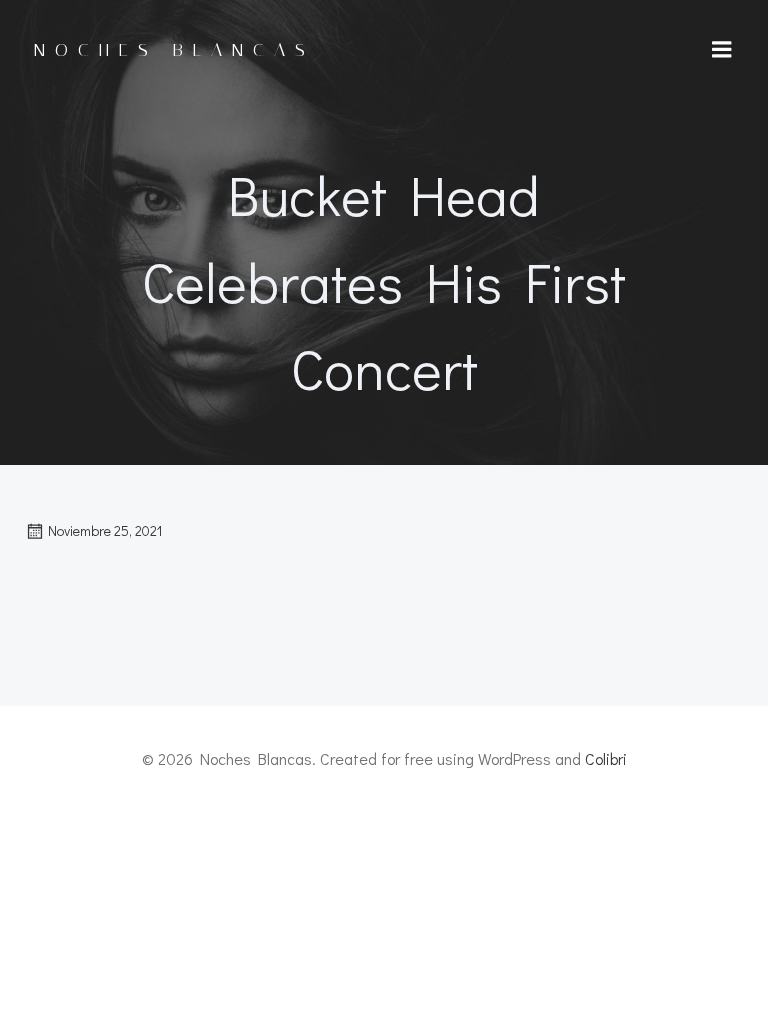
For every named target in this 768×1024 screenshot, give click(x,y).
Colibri (606, 758)
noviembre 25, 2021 (105, 530)
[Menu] (722, 50)
